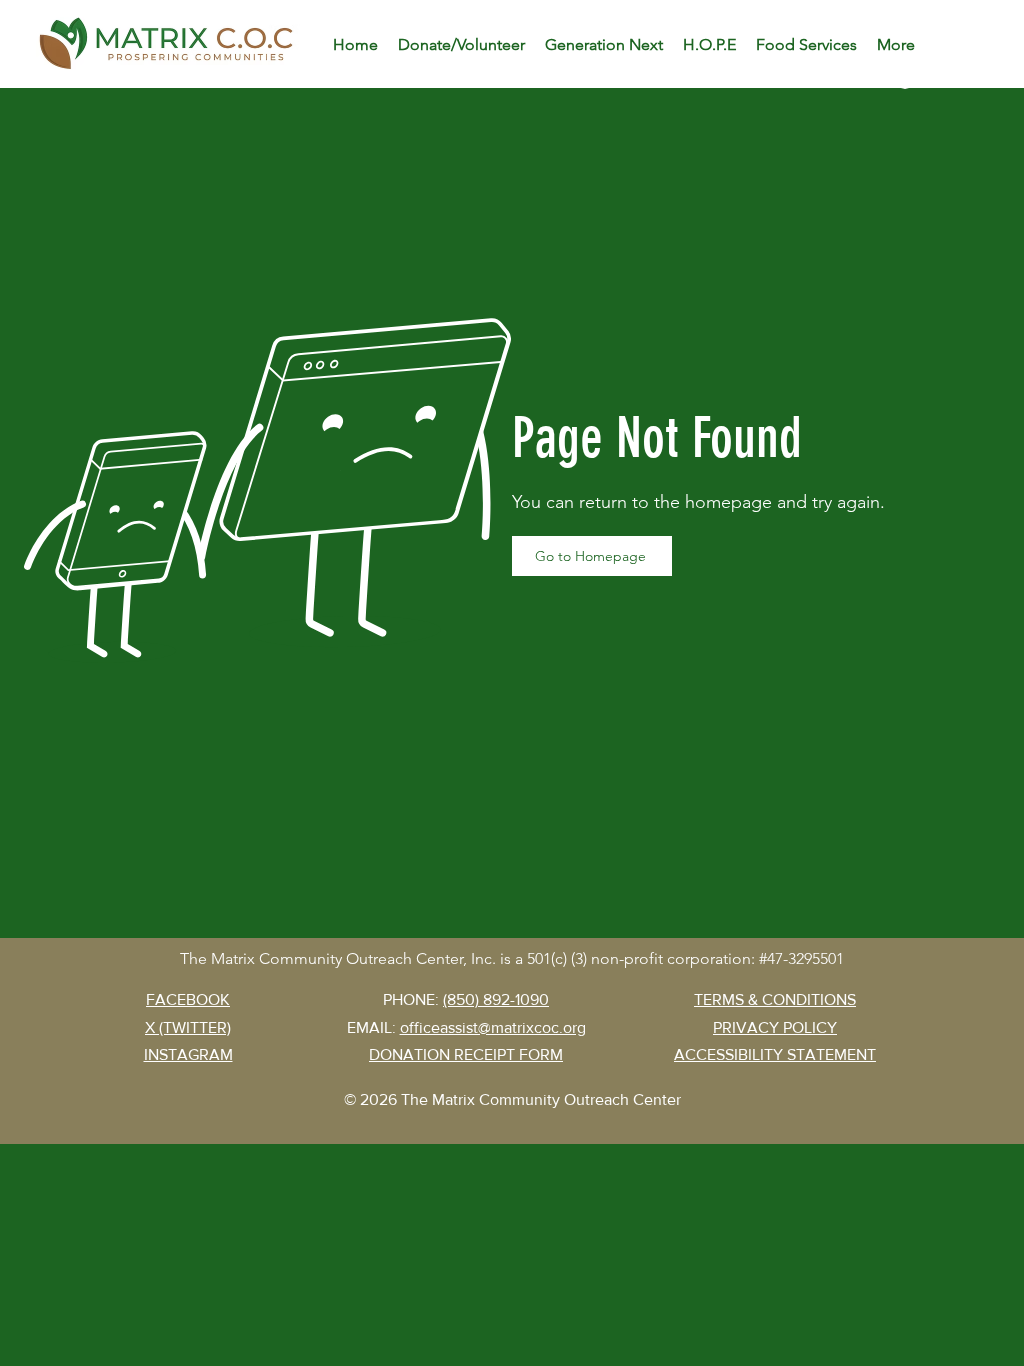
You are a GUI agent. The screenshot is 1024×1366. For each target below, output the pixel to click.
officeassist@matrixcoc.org (493, 1027)
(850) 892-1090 (496, 999)
